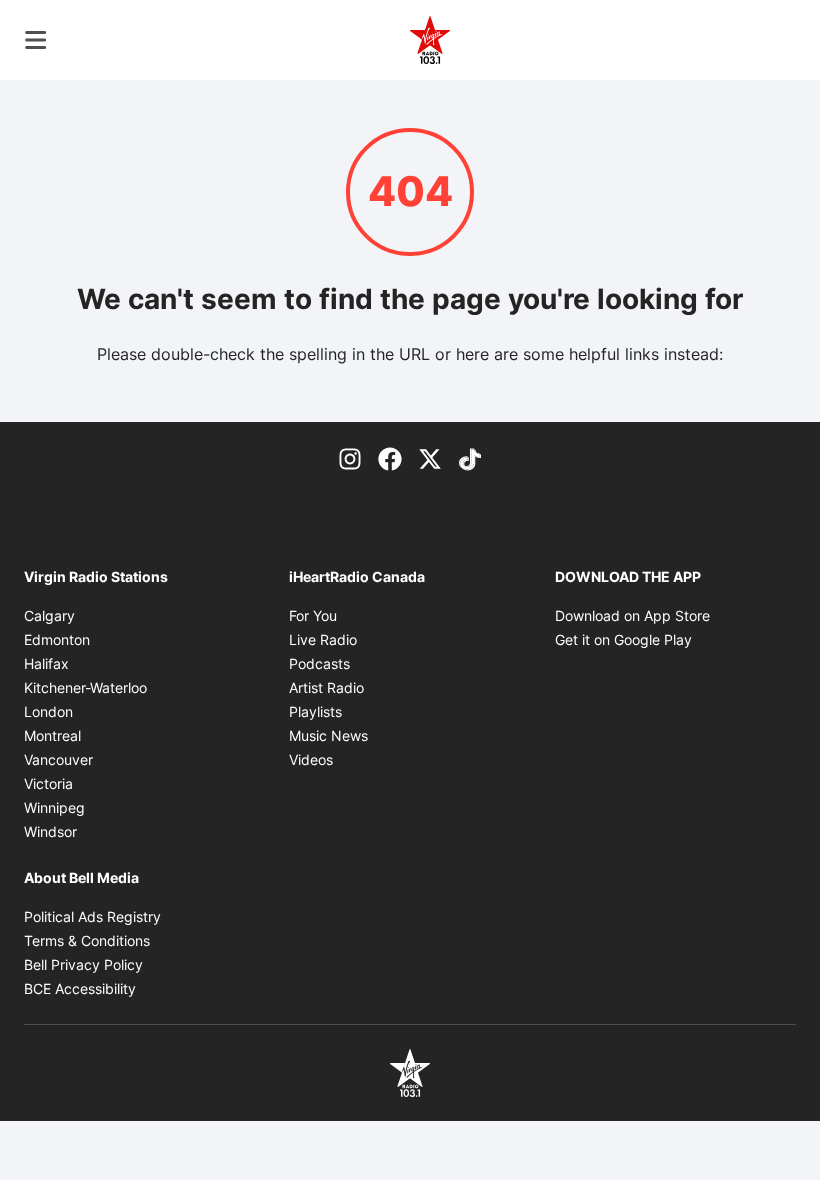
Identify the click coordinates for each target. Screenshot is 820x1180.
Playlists (315, 711)
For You (313, 615)
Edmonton (57, 639)
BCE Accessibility (80, 988)
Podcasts (319, 663)
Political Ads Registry (92, 916)
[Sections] (36, 40)
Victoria (48, 783)
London (48, 711)
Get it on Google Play (623, 639)
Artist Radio (326, 687)
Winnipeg (54, 807)
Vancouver (58, 759)
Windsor (50, 831)
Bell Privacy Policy (83, 964)
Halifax (46, 663)
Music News (328, 735)
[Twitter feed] (430, 458)
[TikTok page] (470, 458)
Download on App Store (632, 615)
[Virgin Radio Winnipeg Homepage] (430, 40)
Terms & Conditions (87, 940)
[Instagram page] (350, 458)
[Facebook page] (390, 458)
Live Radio (323, 639)
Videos (311, 759)
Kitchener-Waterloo (85, 687)
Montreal (52, 735)
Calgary (49, 615)
